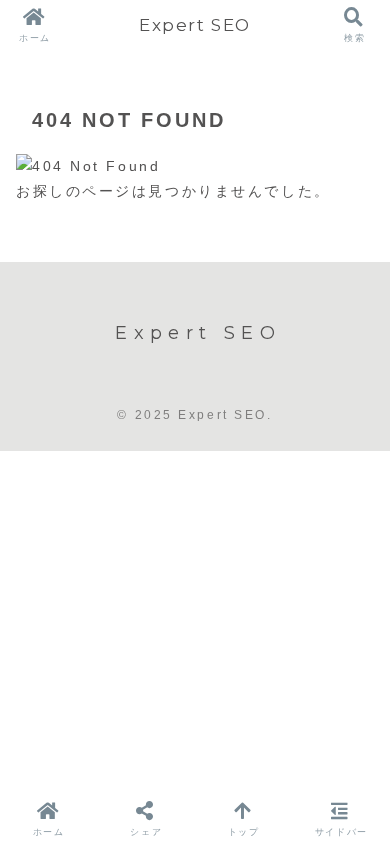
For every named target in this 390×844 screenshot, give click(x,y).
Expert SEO (195, 24)
